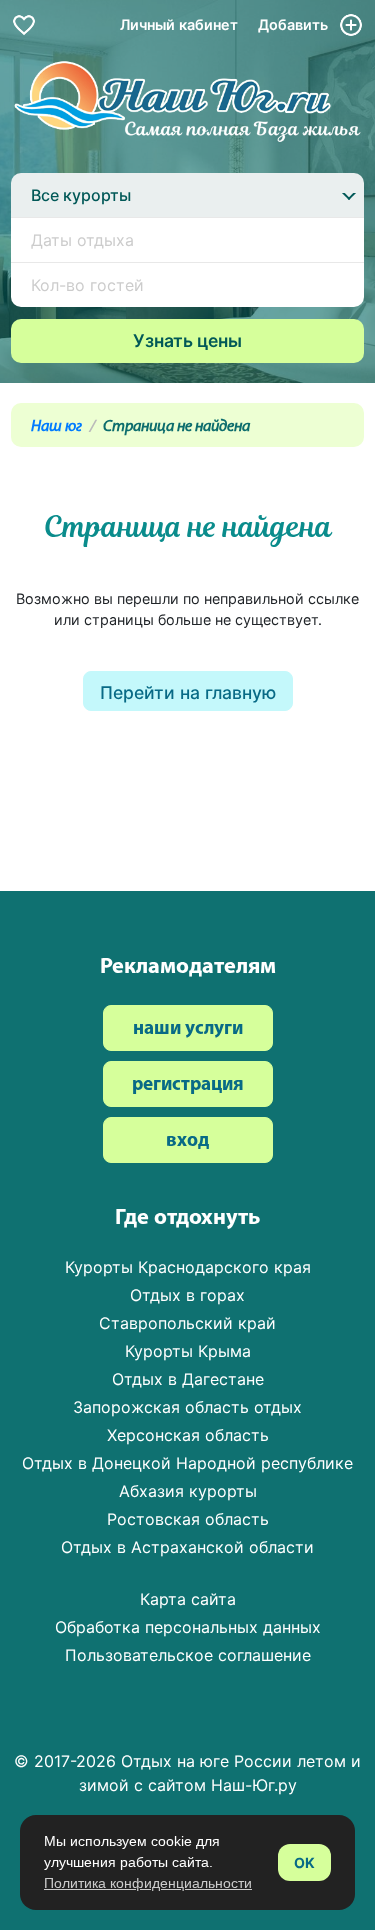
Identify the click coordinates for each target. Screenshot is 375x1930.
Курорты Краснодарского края (188, 1267)
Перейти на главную (188, 692)
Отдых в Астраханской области (187, 1547)
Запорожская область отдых (187, 1407)
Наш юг (56, 427)
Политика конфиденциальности (148, 1883)
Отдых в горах (187, 1295)
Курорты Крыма (188, 1351)
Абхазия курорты (188, 1491)
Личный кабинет (179, 24)
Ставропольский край (187, 1323)
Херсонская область (188, 1435)
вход (187, 1141)
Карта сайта (188, 1599)
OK (304, 1862)
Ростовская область (188, 1519)
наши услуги (188, 1029)
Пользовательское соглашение (188, 1655)
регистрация (188, 1085)
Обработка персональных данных (188, 1627)
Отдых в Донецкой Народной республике (187, 1463)
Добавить (295, 24)
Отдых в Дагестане (188, 1379)
